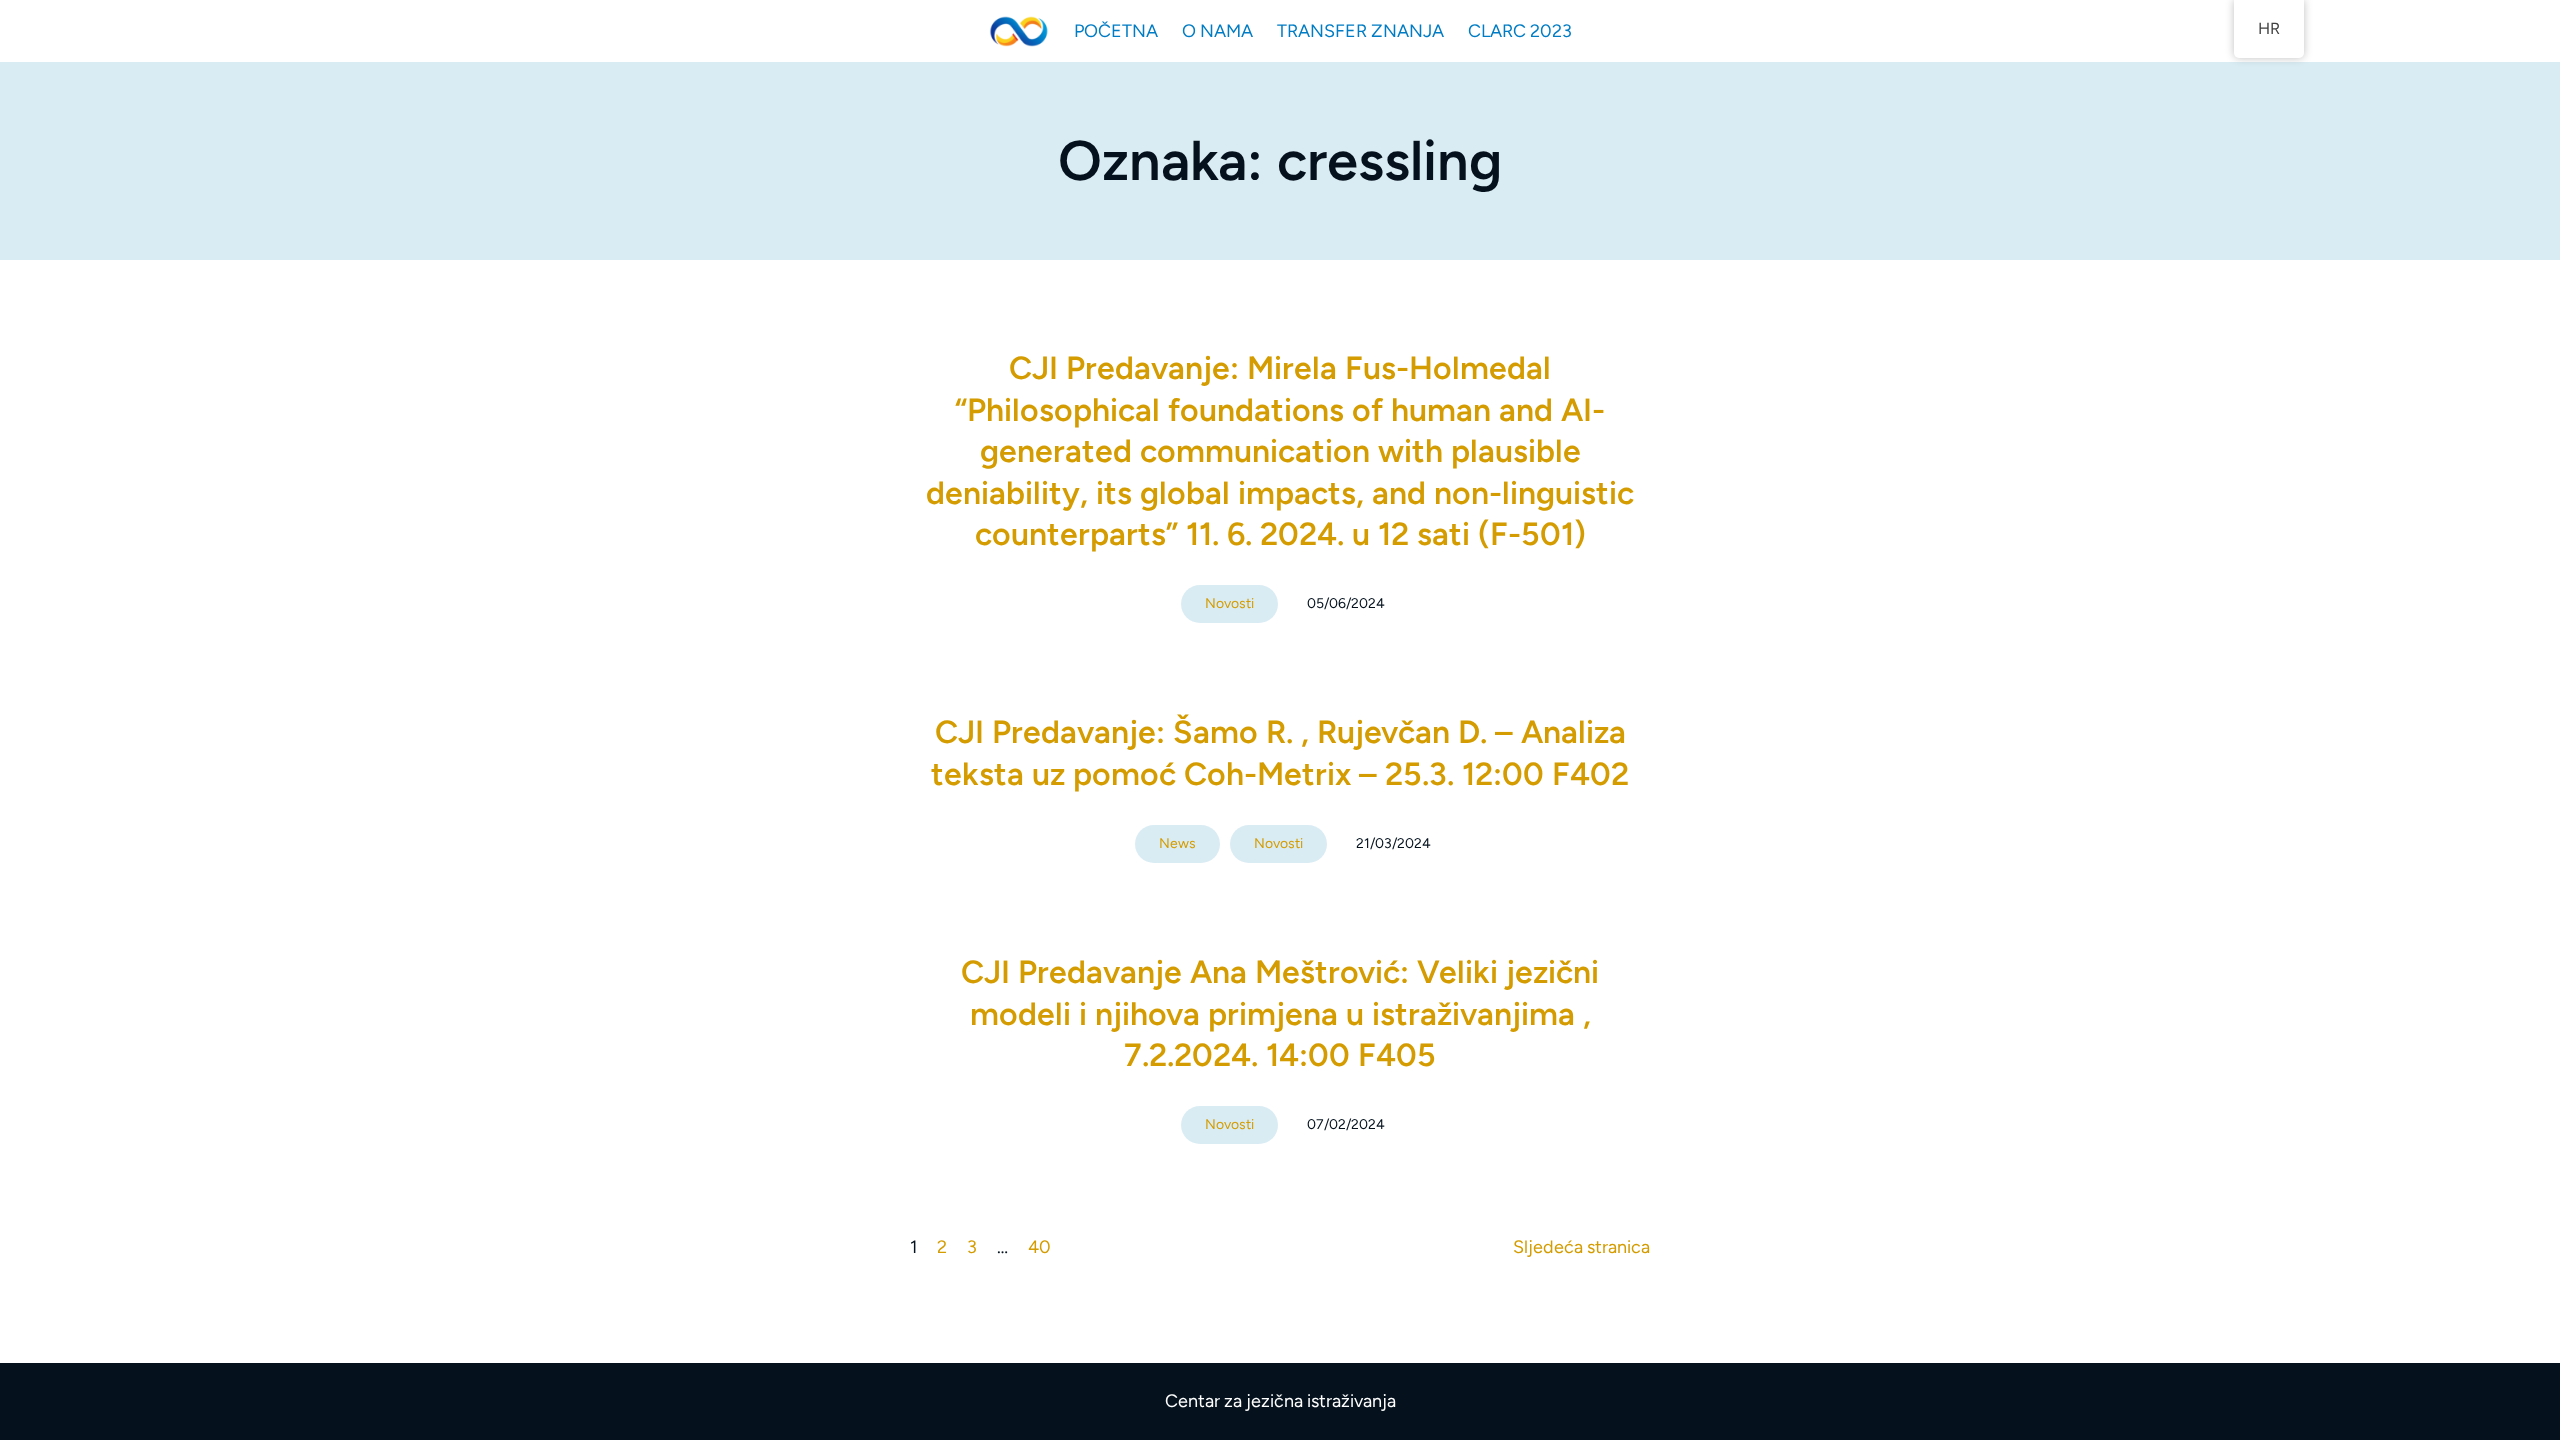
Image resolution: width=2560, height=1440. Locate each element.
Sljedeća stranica (1581, 1247)
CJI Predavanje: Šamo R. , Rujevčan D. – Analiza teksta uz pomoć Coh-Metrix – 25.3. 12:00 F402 (1280, 753)
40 (1039, 1247)
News (1177, 843)
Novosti (1229, 603)
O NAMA (1217, 31)
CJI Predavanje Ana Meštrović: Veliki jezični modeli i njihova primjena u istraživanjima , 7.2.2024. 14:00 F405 (1280, 1013)
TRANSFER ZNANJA (1360, 31)
